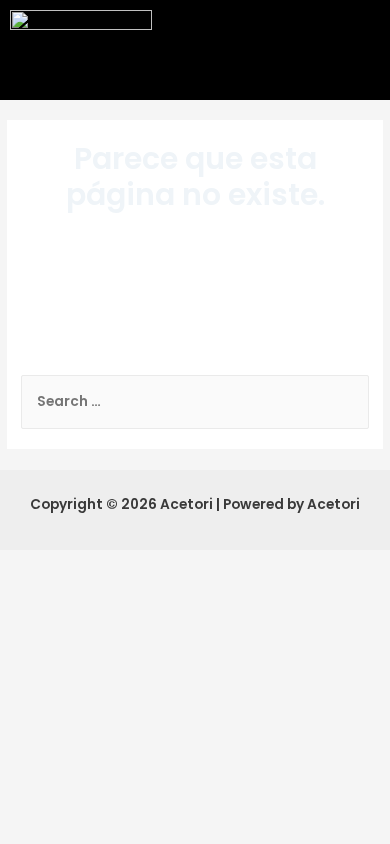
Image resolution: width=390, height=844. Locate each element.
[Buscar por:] (195, 401)
